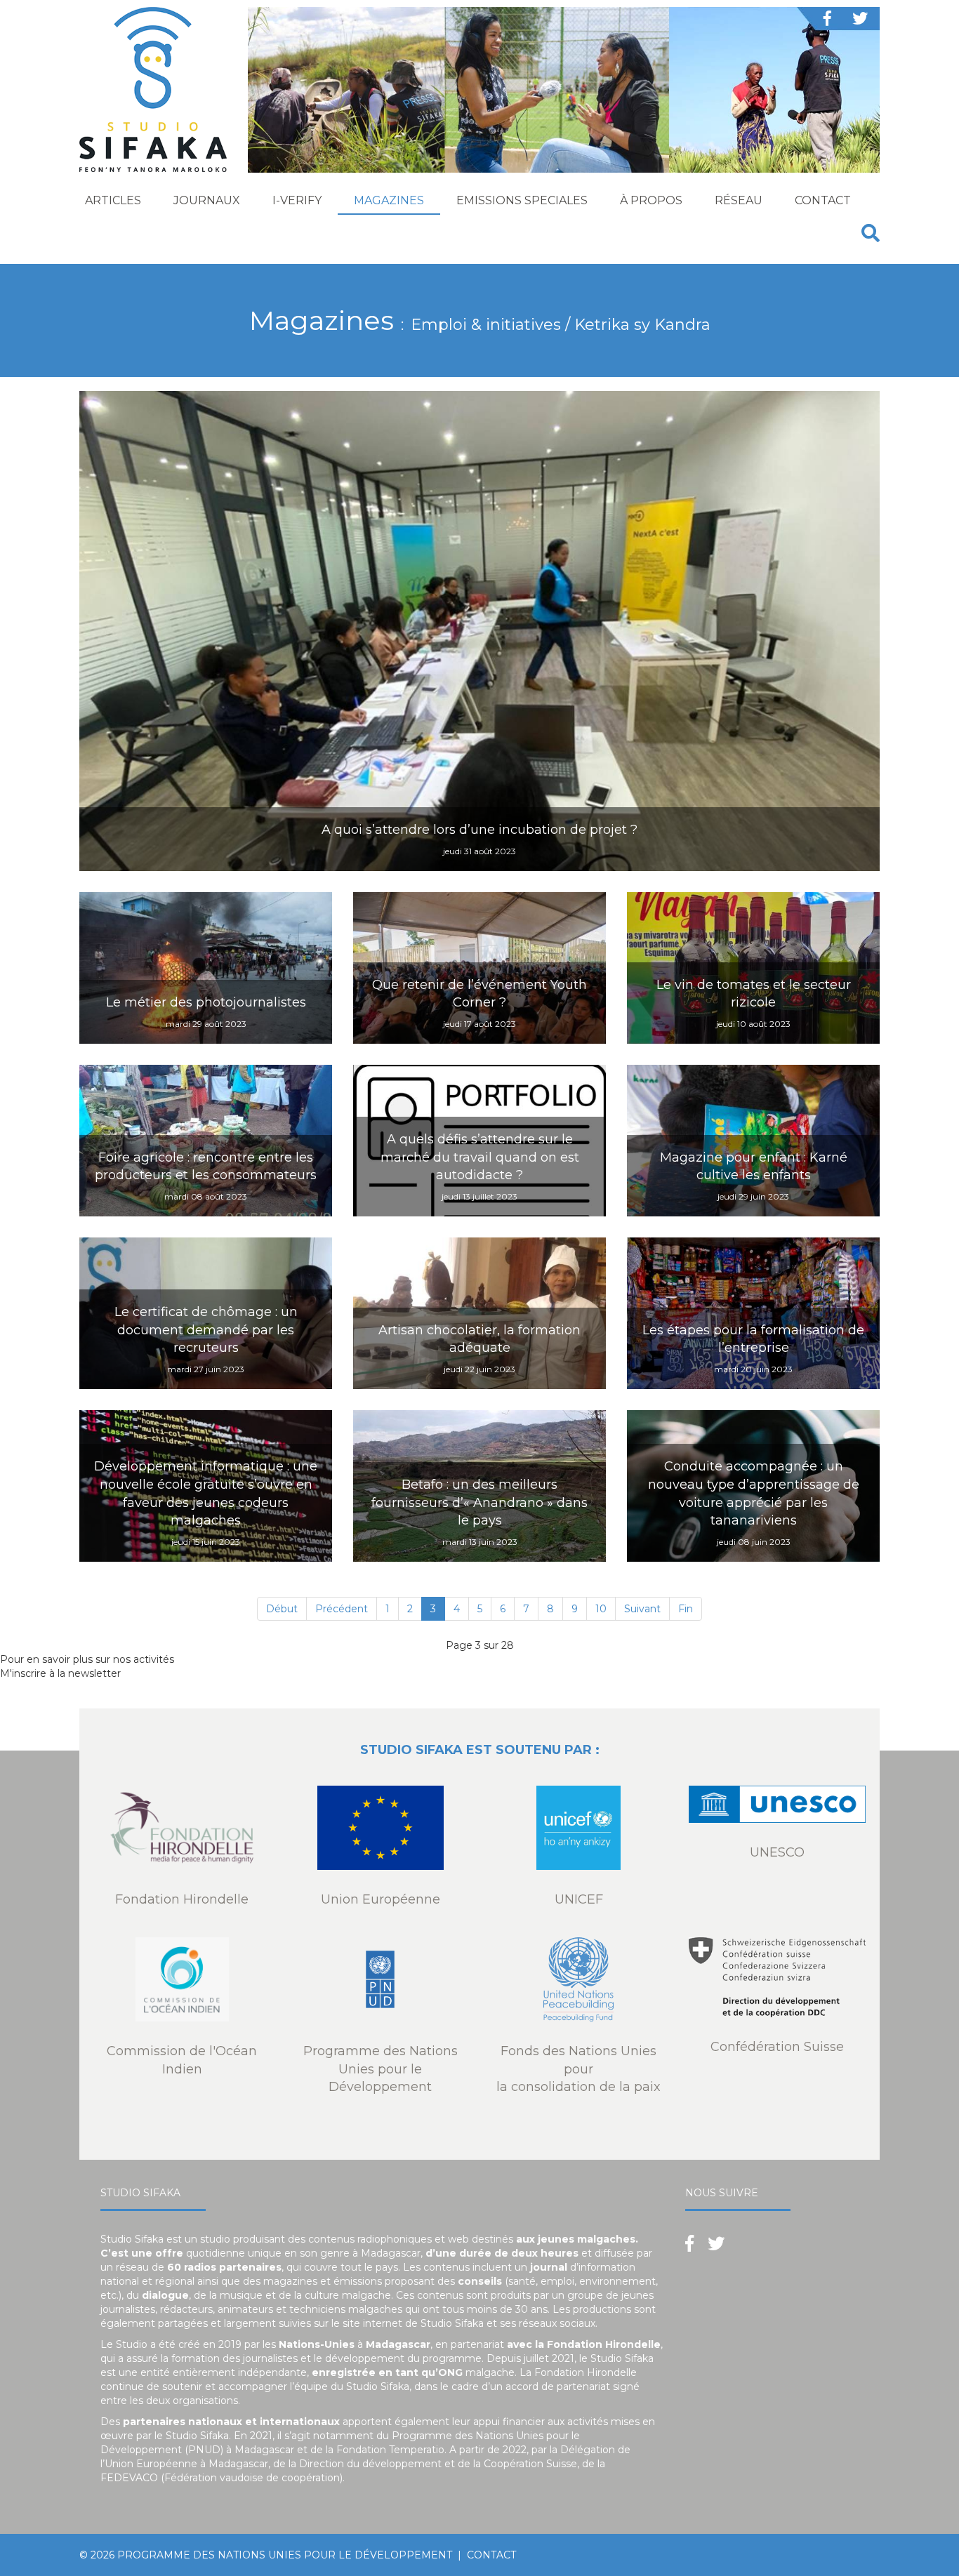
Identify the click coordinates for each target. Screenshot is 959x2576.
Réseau (739, 200)
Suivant (642, 1609)
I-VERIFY (297, 200)
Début (282, 1609)
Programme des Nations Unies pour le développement (285, 2555)
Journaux (207, 200)
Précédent (342, 1609)
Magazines (389, 200)
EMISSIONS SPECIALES (522, 200)
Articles (113, 200)
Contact (823, 200)
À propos (651, 200)
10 (601, 1609)
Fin (686, 1609)
